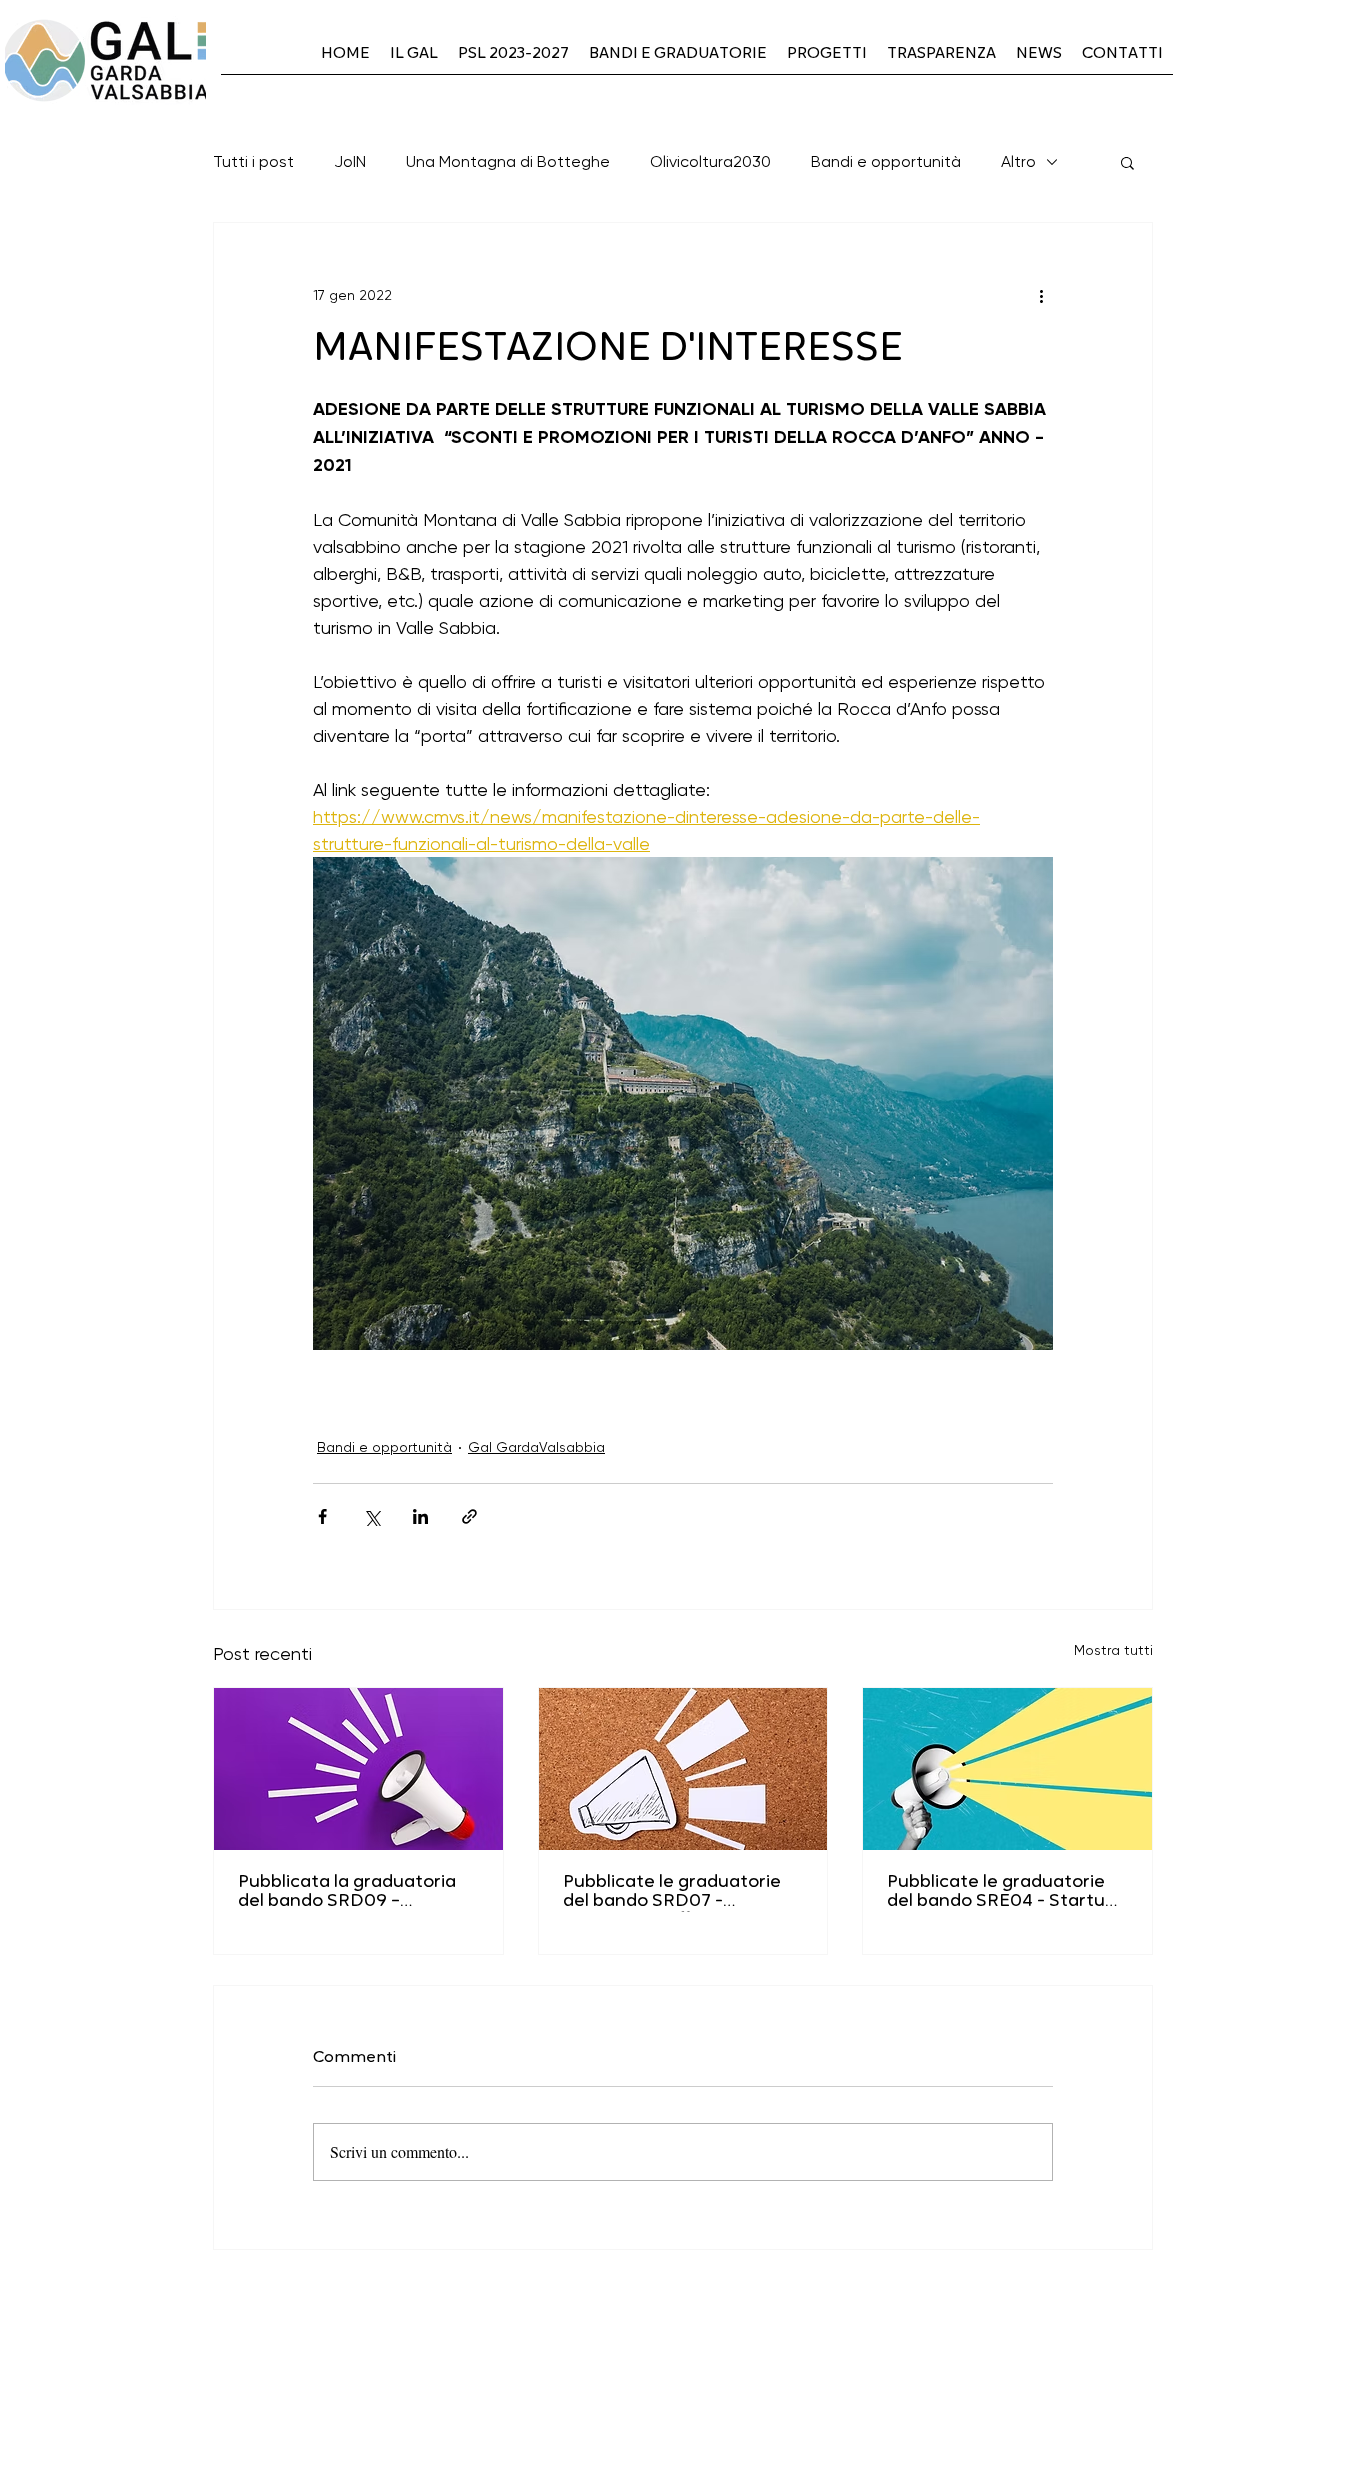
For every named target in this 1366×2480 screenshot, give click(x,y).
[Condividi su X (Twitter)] (371, 1516)
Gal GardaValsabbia (536, 1447)
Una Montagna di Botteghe (508, 161)
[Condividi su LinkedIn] (420, 1516)
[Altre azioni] (1041, 295)
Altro (1018, 161)
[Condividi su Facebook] (322, 1516)
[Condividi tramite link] (469, 1516)
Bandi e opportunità (886, 161)
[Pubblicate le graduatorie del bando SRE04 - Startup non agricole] (1007, 1769)
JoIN (350, 161)
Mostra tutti (1113, 1650)
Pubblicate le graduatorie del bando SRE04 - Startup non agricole (1001, 1893)
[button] (1127, 162)
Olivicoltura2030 (710, 161)
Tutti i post (253, 161)
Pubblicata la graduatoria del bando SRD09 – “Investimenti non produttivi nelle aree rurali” (357, 1893)
